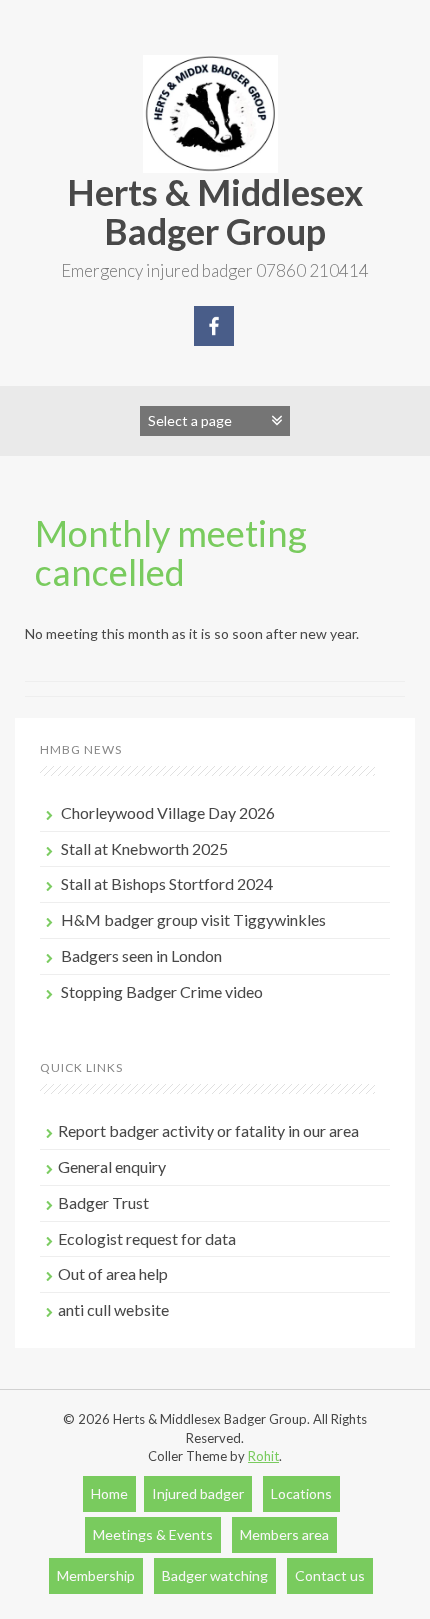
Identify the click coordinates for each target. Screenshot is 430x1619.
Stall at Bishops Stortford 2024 (167, 883)
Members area (284, 1534)
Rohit (263, 1456)
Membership (96, 1575)
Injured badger (198, 1493)
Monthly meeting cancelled (171, 553)
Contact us (330, 1575)
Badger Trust (103, 1202)
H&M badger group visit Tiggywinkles (193, 919)
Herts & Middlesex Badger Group (215, 212)
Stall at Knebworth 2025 (144, 848)
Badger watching (215, 1575)
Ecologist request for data (147, 1238)
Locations (301, 1493)
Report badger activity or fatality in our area (208, 1130)
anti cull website (113, 1309)
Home (109, 1493)
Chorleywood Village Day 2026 (168, 812)
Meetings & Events (153, 1534)
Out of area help (113, 1273)
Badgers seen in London (141, 955)
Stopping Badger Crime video (162, 991)
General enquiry (112, 1166)
